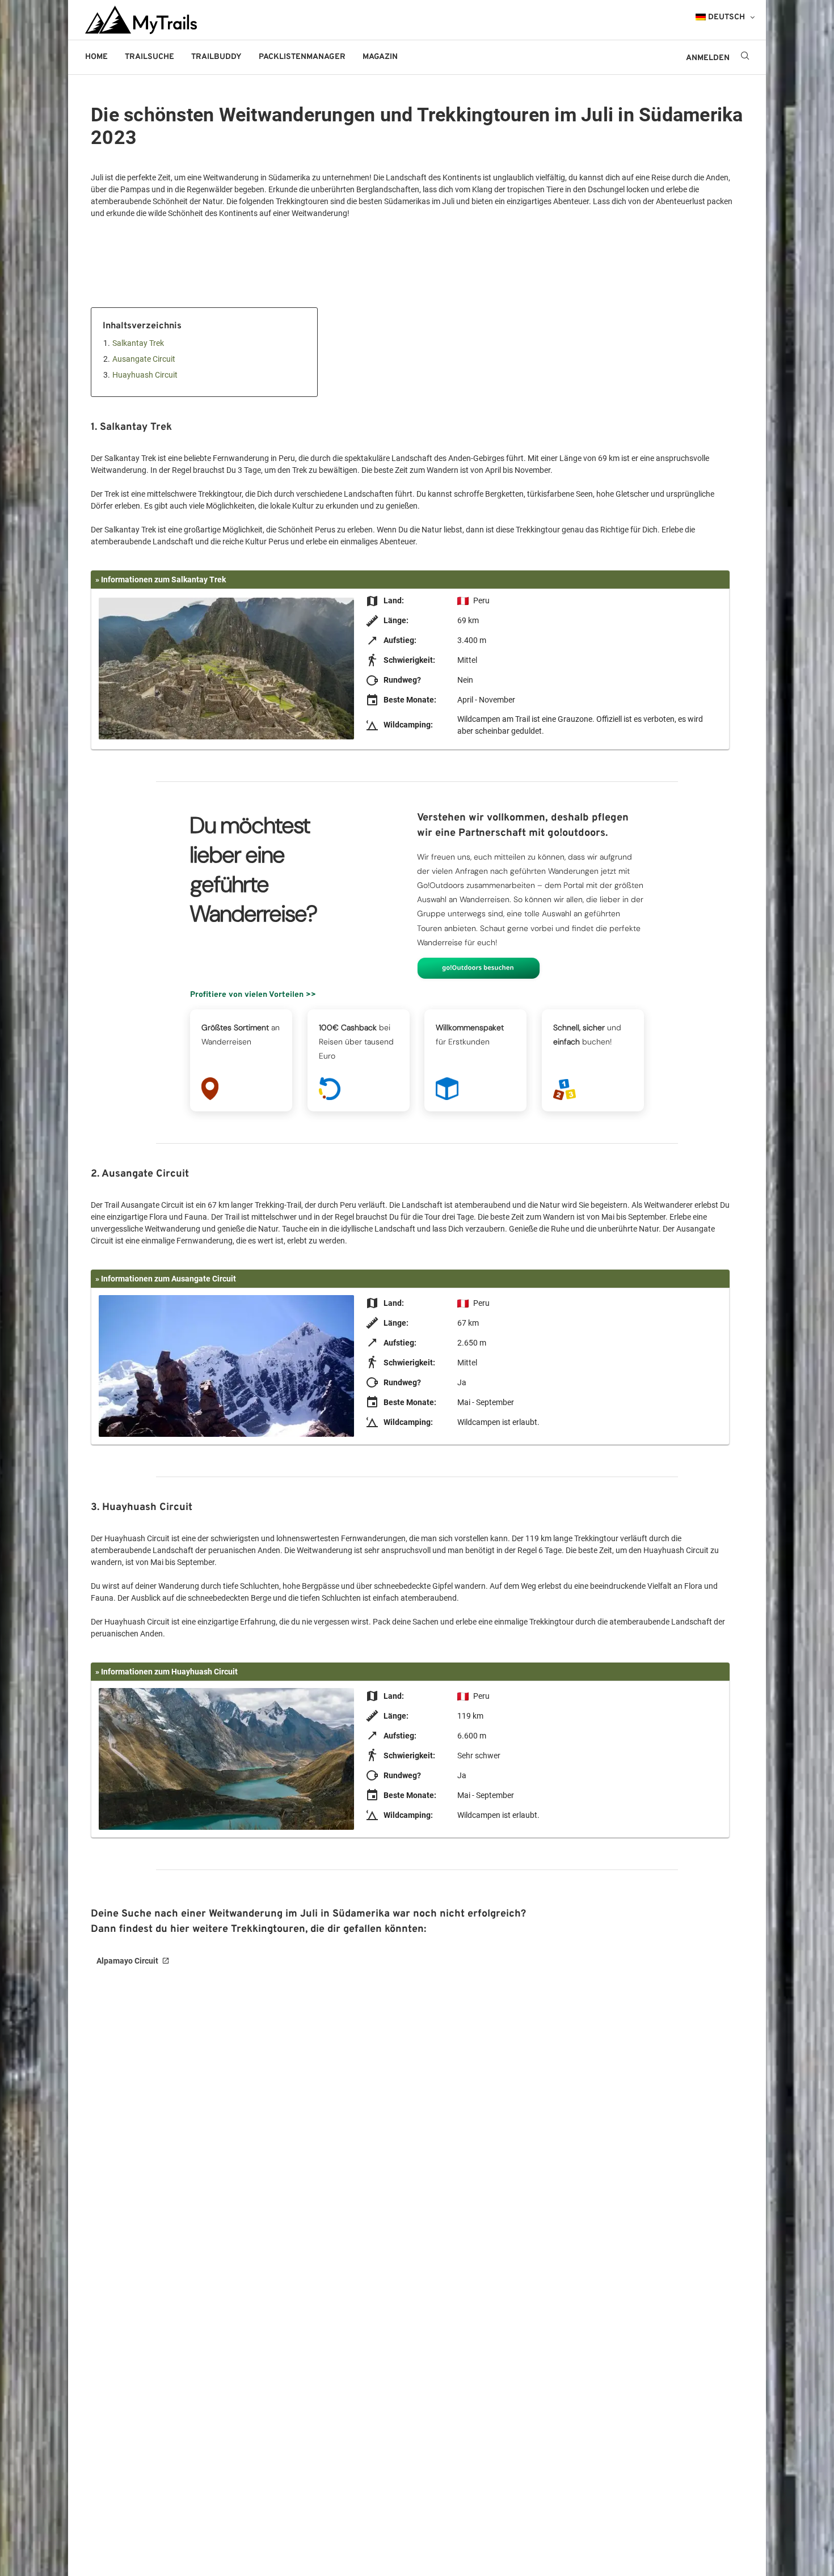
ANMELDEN (708, 58)
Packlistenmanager (302, 57)
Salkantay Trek (138, 343)
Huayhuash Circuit (145, 375)
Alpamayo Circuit (127, 1961)
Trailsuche (149, 57)
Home (96, 57)
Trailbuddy (216, 57)
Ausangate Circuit (144, 359)
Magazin (380, 57)
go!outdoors (443, 57)
